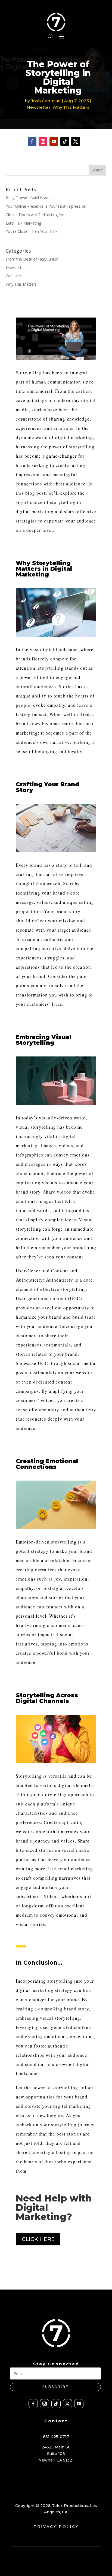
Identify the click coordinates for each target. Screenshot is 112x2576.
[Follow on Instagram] (43, 141)
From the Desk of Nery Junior (32, 259)
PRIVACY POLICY (56, 2527)
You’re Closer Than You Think (32, 231)
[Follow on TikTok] (65, 141)
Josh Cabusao (46, 101)
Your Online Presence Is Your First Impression (46, 206)
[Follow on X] (76, 141)
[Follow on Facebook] (32, 141)
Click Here (38, 2239)
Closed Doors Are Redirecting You (36, 215)
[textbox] (56, 451)
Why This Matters (71, 107)
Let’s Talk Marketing (23, 223)
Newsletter (39, 107)
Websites (14, 276)
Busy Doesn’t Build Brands (29, 198)
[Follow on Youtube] (54, 141)
